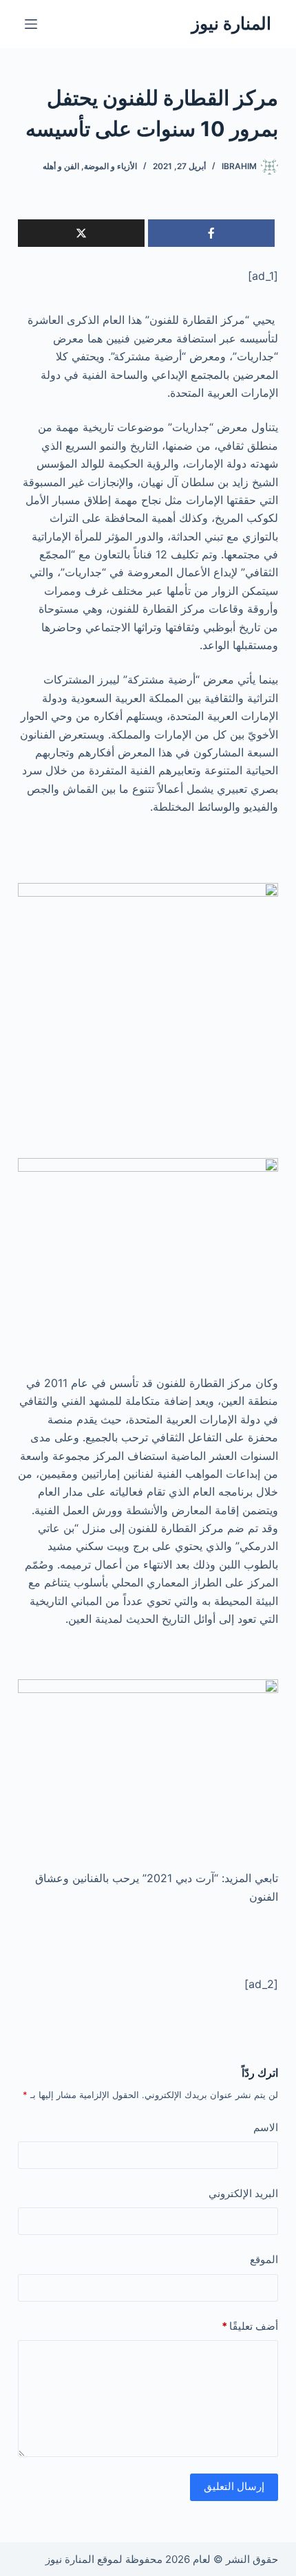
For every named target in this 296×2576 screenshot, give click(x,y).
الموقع (264, 2259)
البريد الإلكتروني (243, 2193)
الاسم (266, 2127)
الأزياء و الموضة (110, 166)
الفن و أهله (61, 166)
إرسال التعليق (234, 2486)
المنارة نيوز (231, 23)
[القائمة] (31, 24)
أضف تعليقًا (250, 2326)
